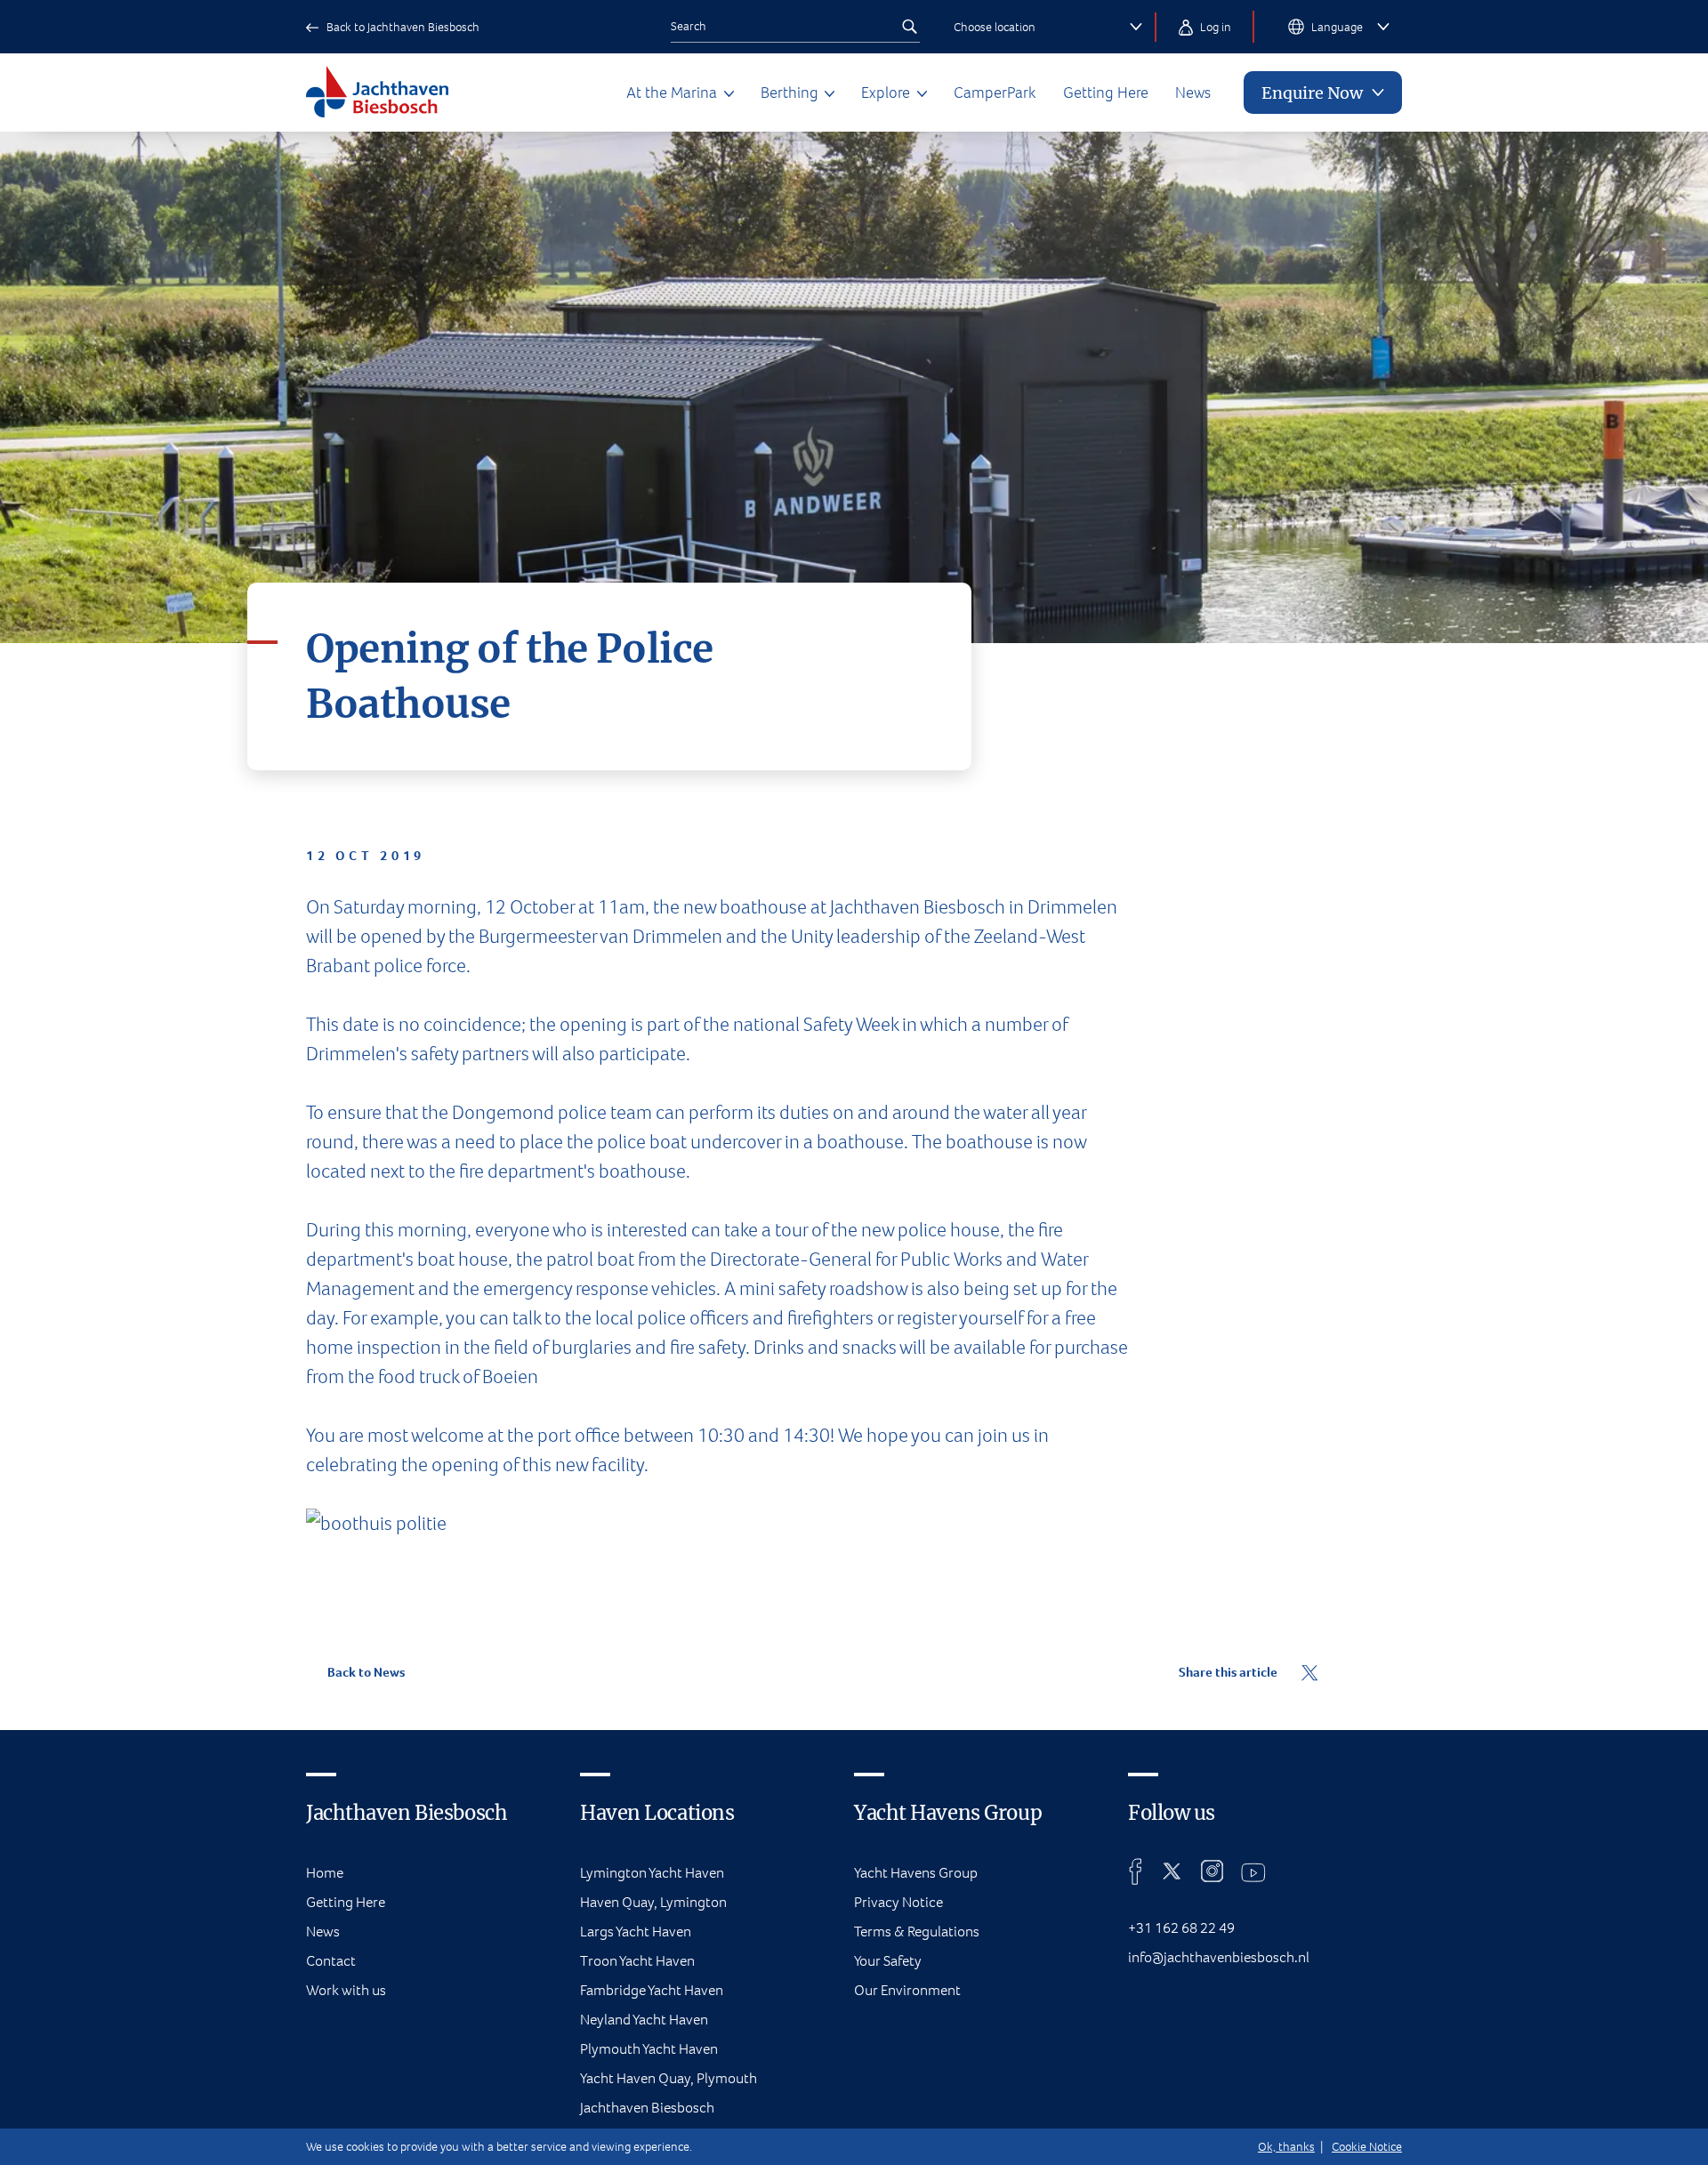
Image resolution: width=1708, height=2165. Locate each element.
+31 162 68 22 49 (1181, 1928)
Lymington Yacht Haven (652, 1873)
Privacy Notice (898, 1902)
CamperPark (995, 93)
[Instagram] (1212, 1871)
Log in (1214, 27)
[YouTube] (1253, 1871)
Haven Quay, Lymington (653, 1902)
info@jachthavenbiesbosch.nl (1219, 1957)
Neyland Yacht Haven (644, 2020)
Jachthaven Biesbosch (647, 2108)
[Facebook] (1136, 1871)
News (1193, 93)
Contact (331, 1961)
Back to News (365, 1672)
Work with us (346, 1990)
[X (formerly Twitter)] (1172, 1871)
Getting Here (1106, 93)
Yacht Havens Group (916, 1873)
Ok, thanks (1286, 2147)
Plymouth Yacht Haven (649, 2049)
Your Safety (888, 1961)
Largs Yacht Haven (636, 1932)
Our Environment (907, 1990)
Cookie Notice (1367, 2147)
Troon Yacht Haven (637, 1961)
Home (325, 1873)
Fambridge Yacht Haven (652, 1990)
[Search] (909, 27)
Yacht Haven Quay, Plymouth (669, 2078)
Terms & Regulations (917, 1932)
